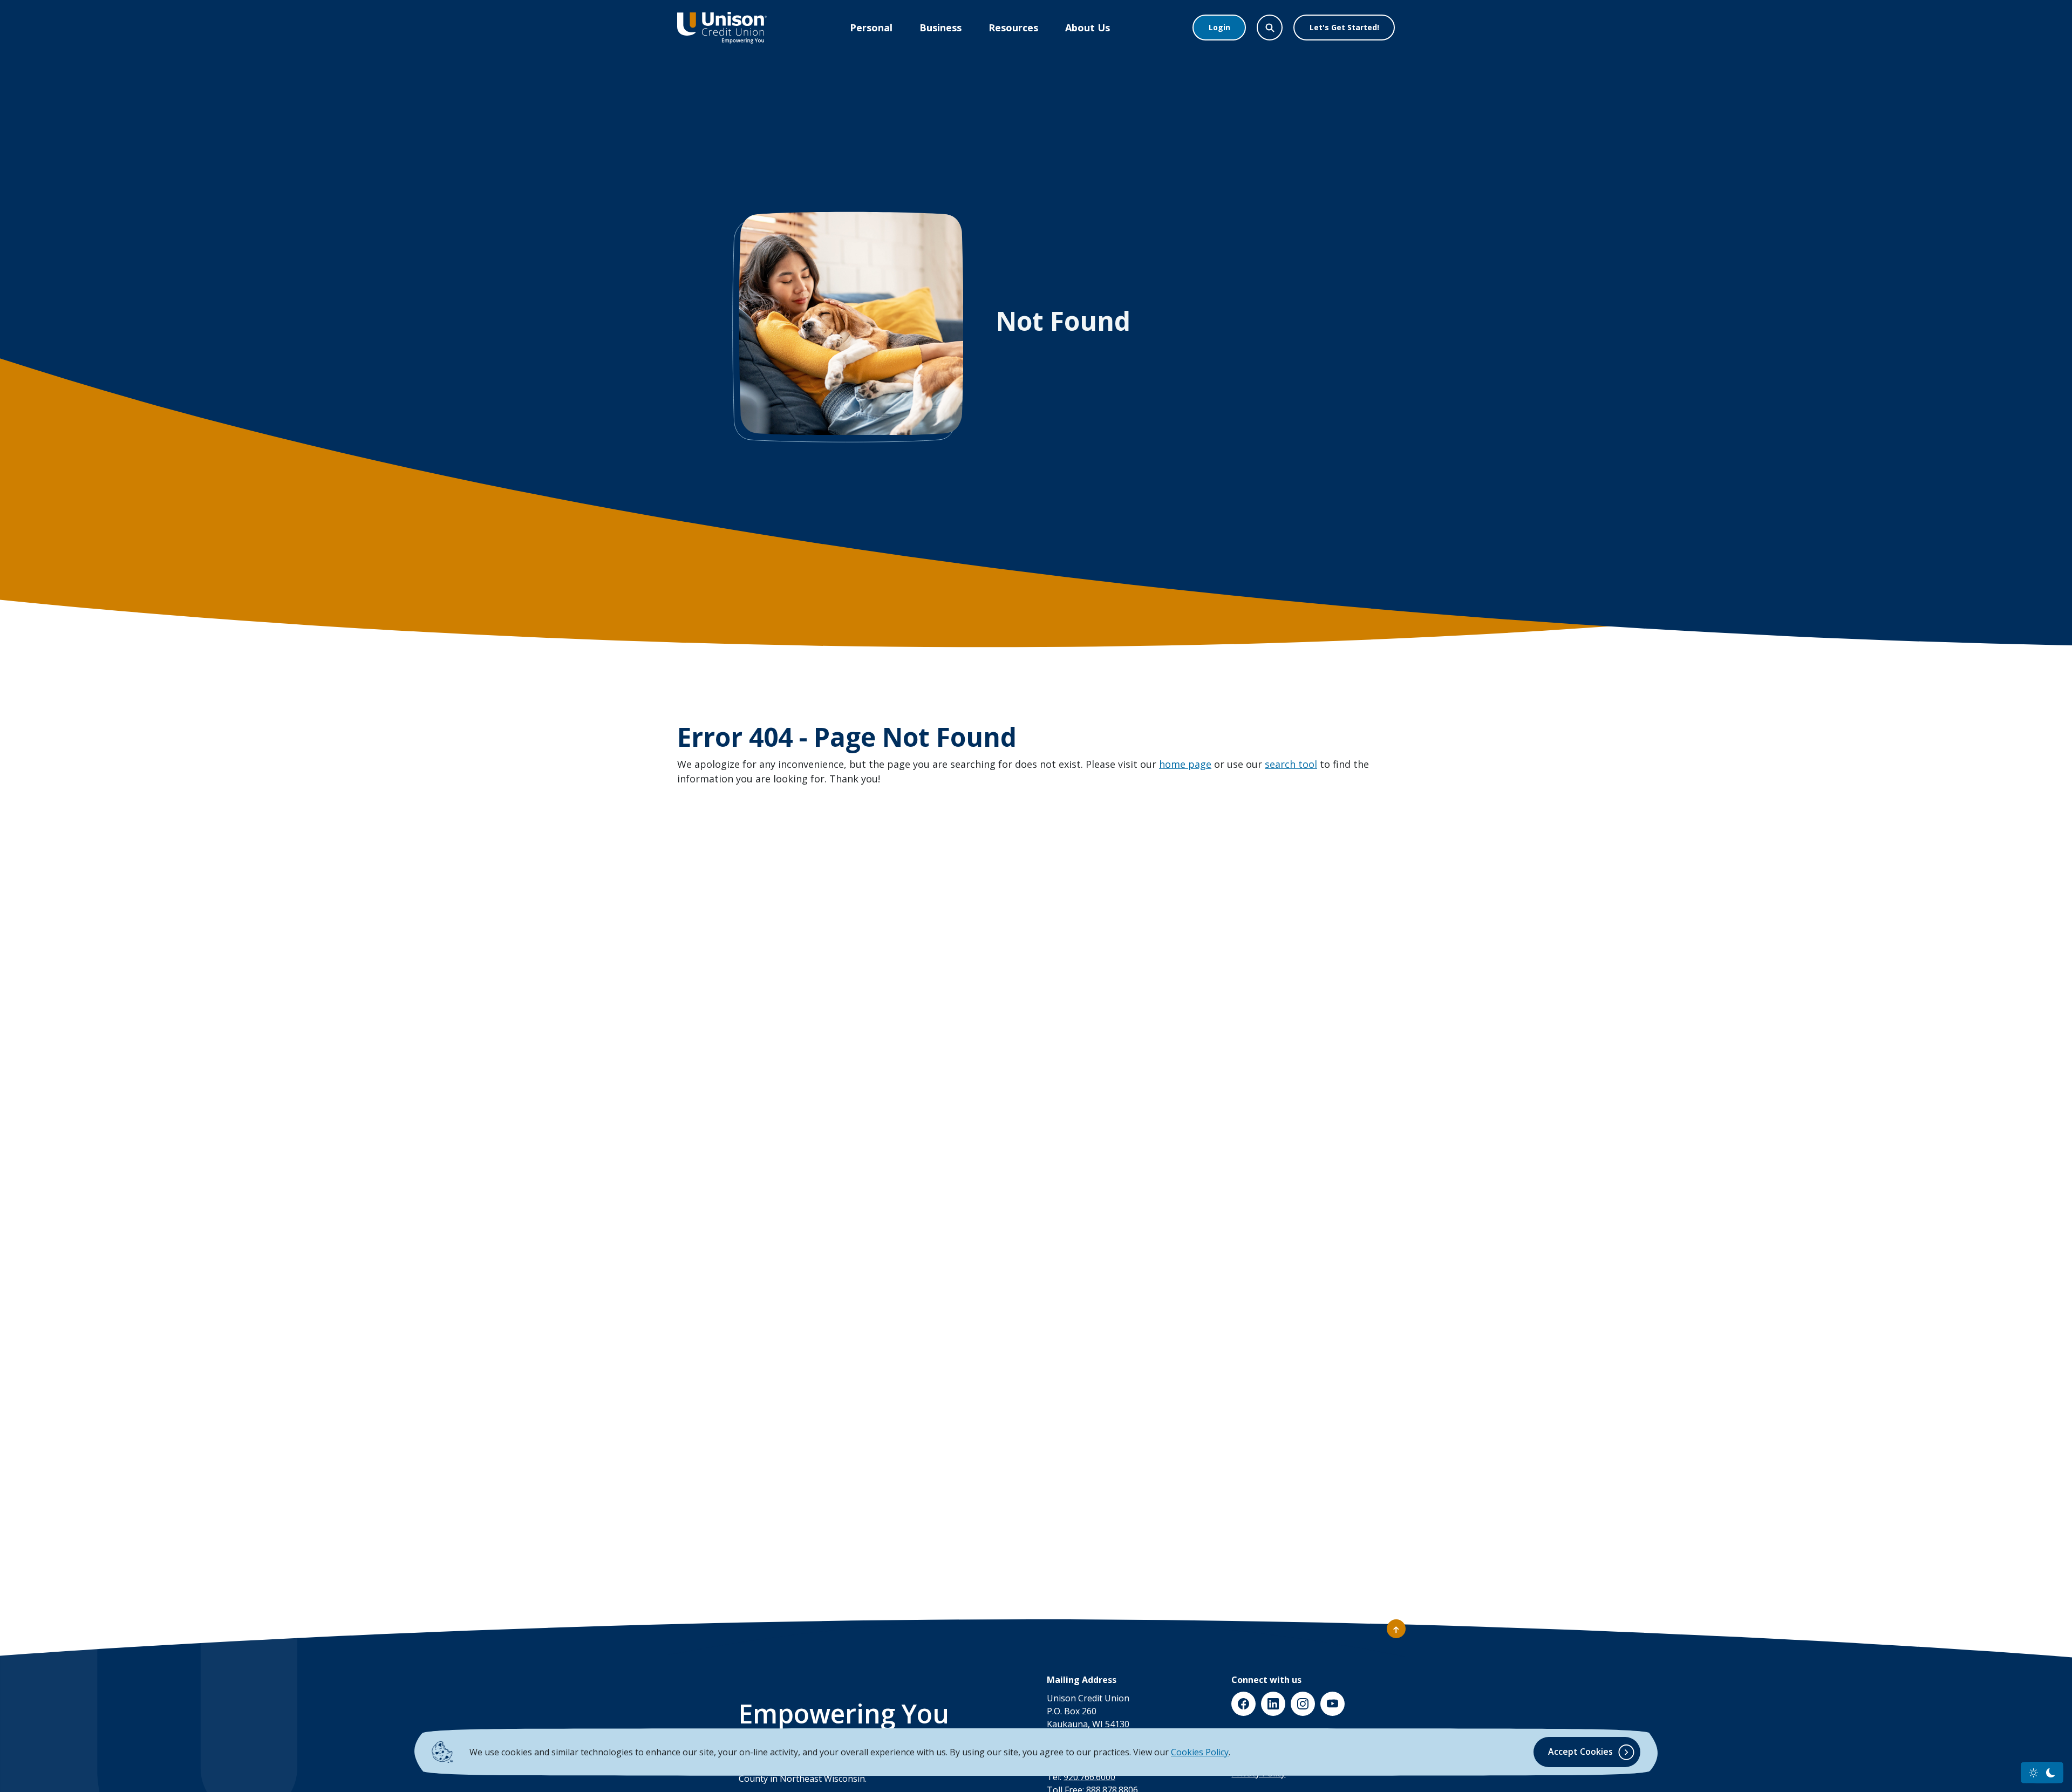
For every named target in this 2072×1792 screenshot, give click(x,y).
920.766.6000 (1089, 1777)
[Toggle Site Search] (1270, 28)
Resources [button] (1013, 28)
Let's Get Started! (1344, 27)
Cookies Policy (1200, 1752)
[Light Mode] (2033, 1773)
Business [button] (940, 28)
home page (1185, 764)
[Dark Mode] (2051, 1773)
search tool (1291, 764)
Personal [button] (871, 28)
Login (1219, 27)
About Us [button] (1088, 28)
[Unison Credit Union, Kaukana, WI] (722, 28)
